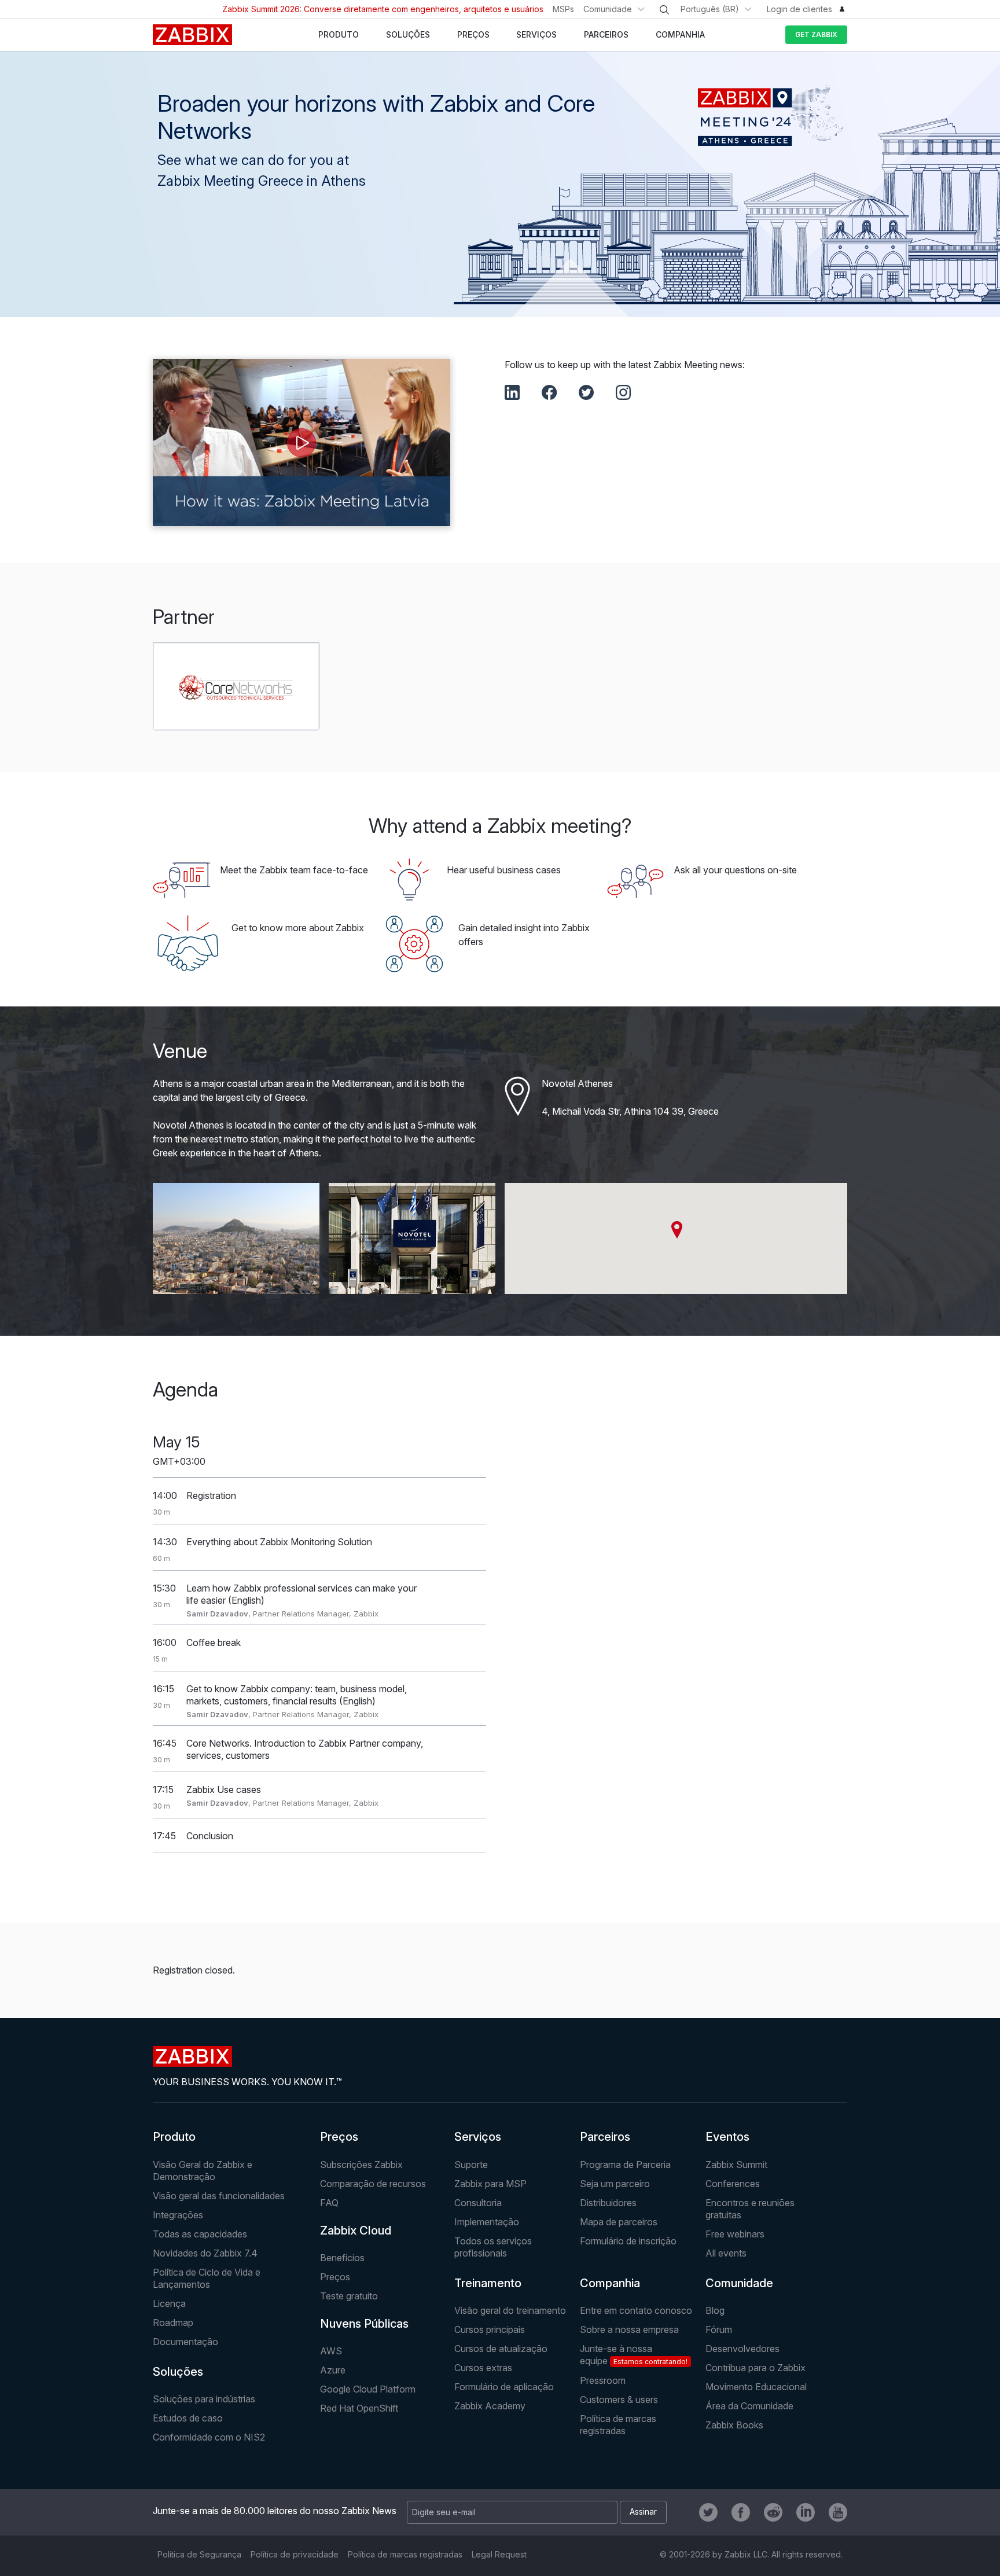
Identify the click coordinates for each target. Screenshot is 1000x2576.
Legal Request (499, 2554)
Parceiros (605, 2137)
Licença (169, 2303)
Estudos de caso (188, 2418)
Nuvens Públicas (364, 2324)
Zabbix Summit (736, 2165)
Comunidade (608, 9)
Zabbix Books (734, 2425)
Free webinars (735, 2234)
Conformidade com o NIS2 (209, 2437)
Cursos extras (483, 2368)
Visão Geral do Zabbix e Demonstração (203, 2171)
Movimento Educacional (756, 2387)
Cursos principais (490, 2329)
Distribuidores (608, 2203)
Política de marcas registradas (618, 2425)
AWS (331, 2351)
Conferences (733, 2184)
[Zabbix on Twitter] (708, 2512)
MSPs (563, 9)
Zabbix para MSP (490, 2184)
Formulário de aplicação (504, 2387)
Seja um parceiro (615, 2184)
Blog (715, 2310)
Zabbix (192, 35)
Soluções (178, 2372)
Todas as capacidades (200, 2234)
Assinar (643, 2511)
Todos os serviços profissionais (493, 2247)
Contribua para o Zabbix (755, 2368)
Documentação (185, 2342)
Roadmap (173, 2323)
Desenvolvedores (742, 2349)
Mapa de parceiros (619, 2222)
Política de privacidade (295, 2554)
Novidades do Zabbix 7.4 (205, 2253)
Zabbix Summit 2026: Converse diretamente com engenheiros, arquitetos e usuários (383, 9)
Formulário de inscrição (628, 2241)
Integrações (178, 2215)
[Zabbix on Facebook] (741, 2512)
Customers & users (619, 2399)
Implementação (487, 2222)
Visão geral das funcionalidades (219, 2196)
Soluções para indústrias (204, 2399)
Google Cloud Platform (368, 2389)
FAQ (329, 2203)
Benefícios (342, 2258)
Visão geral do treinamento (510, 2310)
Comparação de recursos (373, 2184)
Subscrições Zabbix (361, 2165)
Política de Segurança (199, 2554)
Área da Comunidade (749, 2406)
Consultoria (478, 2203)
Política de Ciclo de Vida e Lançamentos (207, 2278)
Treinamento (488, 2283)
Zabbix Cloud (356, 2230)
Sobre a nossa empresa (629, 2329)
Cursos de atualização (501, 2349)
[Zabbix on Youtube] (838, 2512)
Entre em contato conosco (636, 2310)
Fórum (719, 2329)
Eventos (727, 2137)
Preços (339, 2137)
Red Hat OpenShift (359, 2408)
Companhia (610, 2283)
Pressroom (603, 2380)
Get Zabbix (816, 34)
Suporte (471, 2165)
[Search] (664, 10)
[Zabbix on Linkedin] (806, 2512)
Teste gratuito (349, 2296)
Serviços (478, 2137)
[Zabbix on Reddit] (773, 2512)
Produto (174, 2137)
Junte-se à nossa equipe (634, 2355)
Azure (333, 2370)
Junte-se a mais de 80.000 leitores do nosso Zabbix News (275, 2511)
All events (726, 2253)
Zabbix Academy (490, 2406)
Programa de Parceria (625, 2165)
